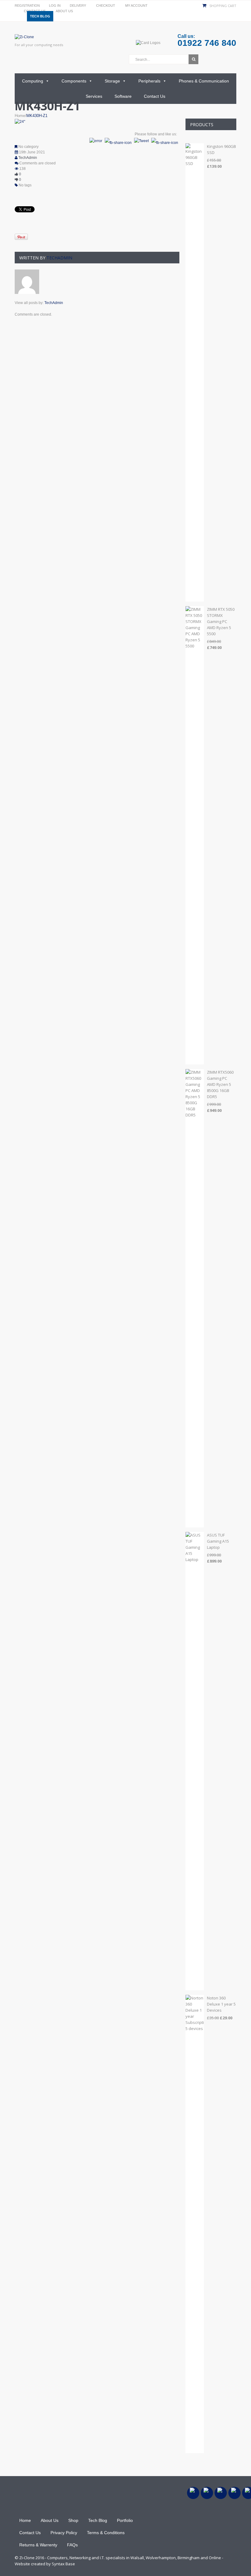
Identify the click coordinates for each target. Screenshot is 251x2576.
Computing (33, 81)
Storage (112, 81)
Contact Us (155, 96)
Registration (27, 5)
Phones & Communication (204, 81)
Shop (73, 2520)
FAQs (72, 2545)
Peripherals (149, 81)
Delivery (78, 5)
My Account (136, 5)
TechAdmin (28, 158)
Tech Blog (40, 16)
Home (20, 116)
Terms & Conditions (106, 2533)
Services (94, 96)
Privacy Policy (64, 2533)
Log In (55, 5)
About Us (64, 11)
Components (74, 81)
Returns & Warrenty (38, 2545)
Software (123, 96)
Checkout (106, 5)
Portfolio (125, 2520)
